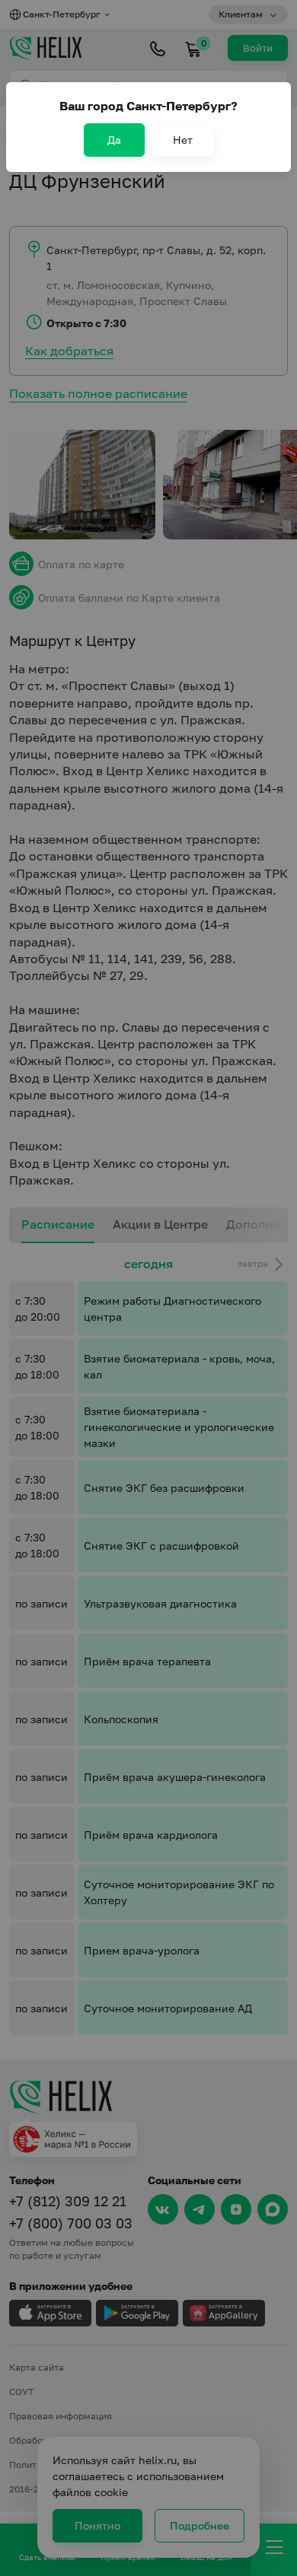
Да (114, 140)
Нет (183, 140)
